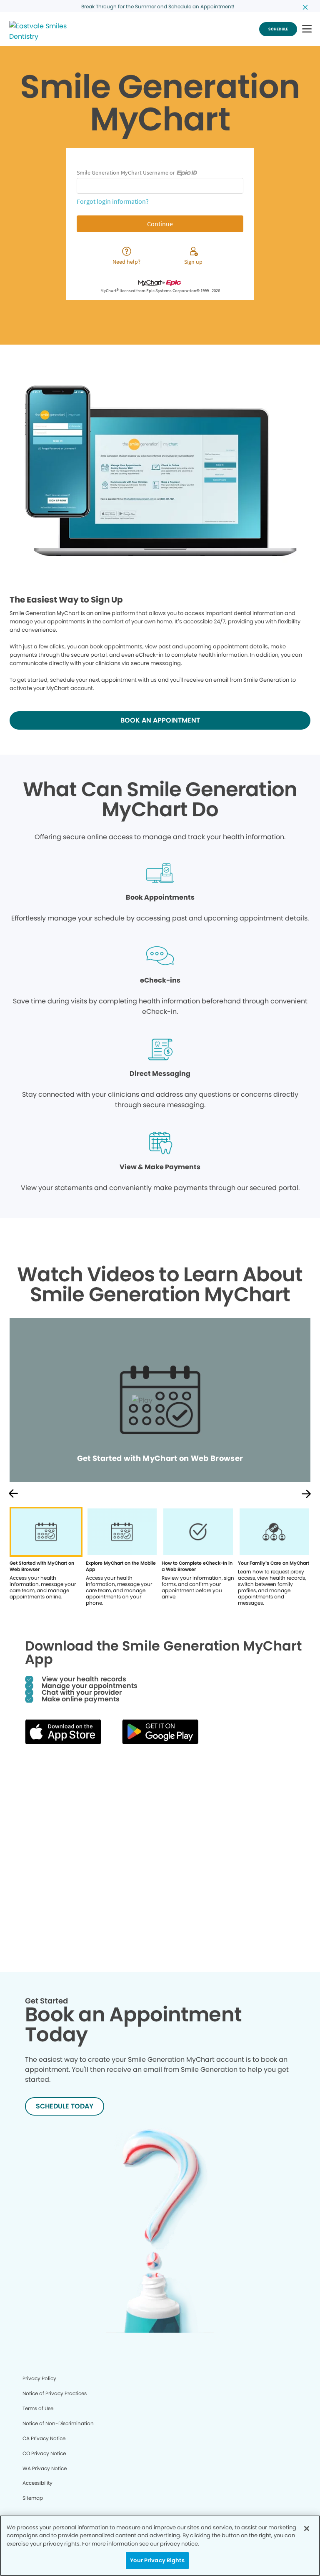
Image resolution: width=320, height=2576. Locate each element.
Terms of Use (38, 2408)
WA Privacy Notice (45, 2468)
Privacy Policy (39, 2378)
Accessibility (37, 2483)
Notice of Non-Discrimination (58, 2423)
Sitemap (33, 2498)
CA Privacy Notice (44, 2438)
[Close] (307, 2528)
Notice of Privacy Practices (55, 2393)
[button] (307, 29)
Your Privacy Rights (157, 2560)
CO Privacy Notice (44, 2453)
